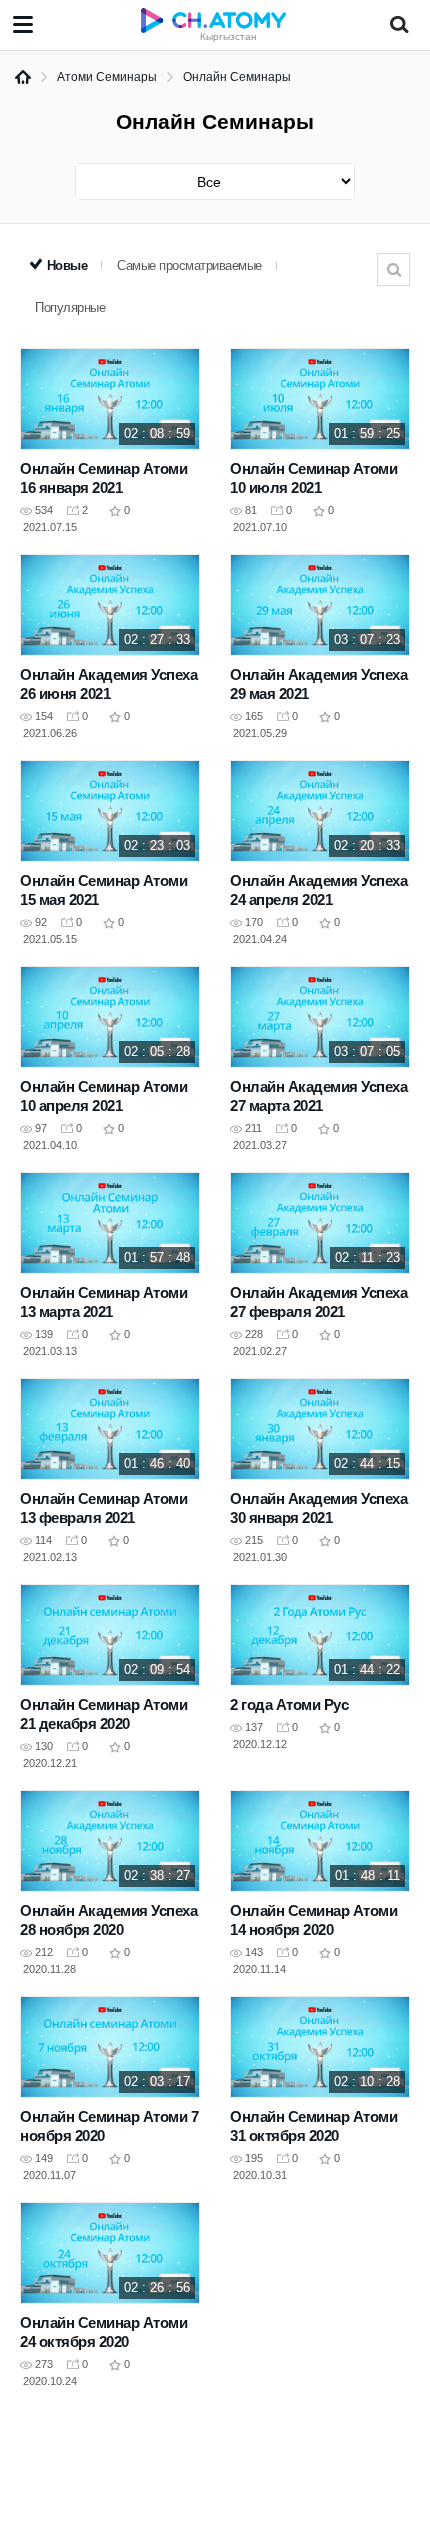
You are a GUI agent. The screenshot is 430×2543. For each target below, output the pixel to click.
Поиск (393, 269)
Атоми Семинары (107, 77)
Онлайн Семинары (237, 77)
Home (23, 77)
